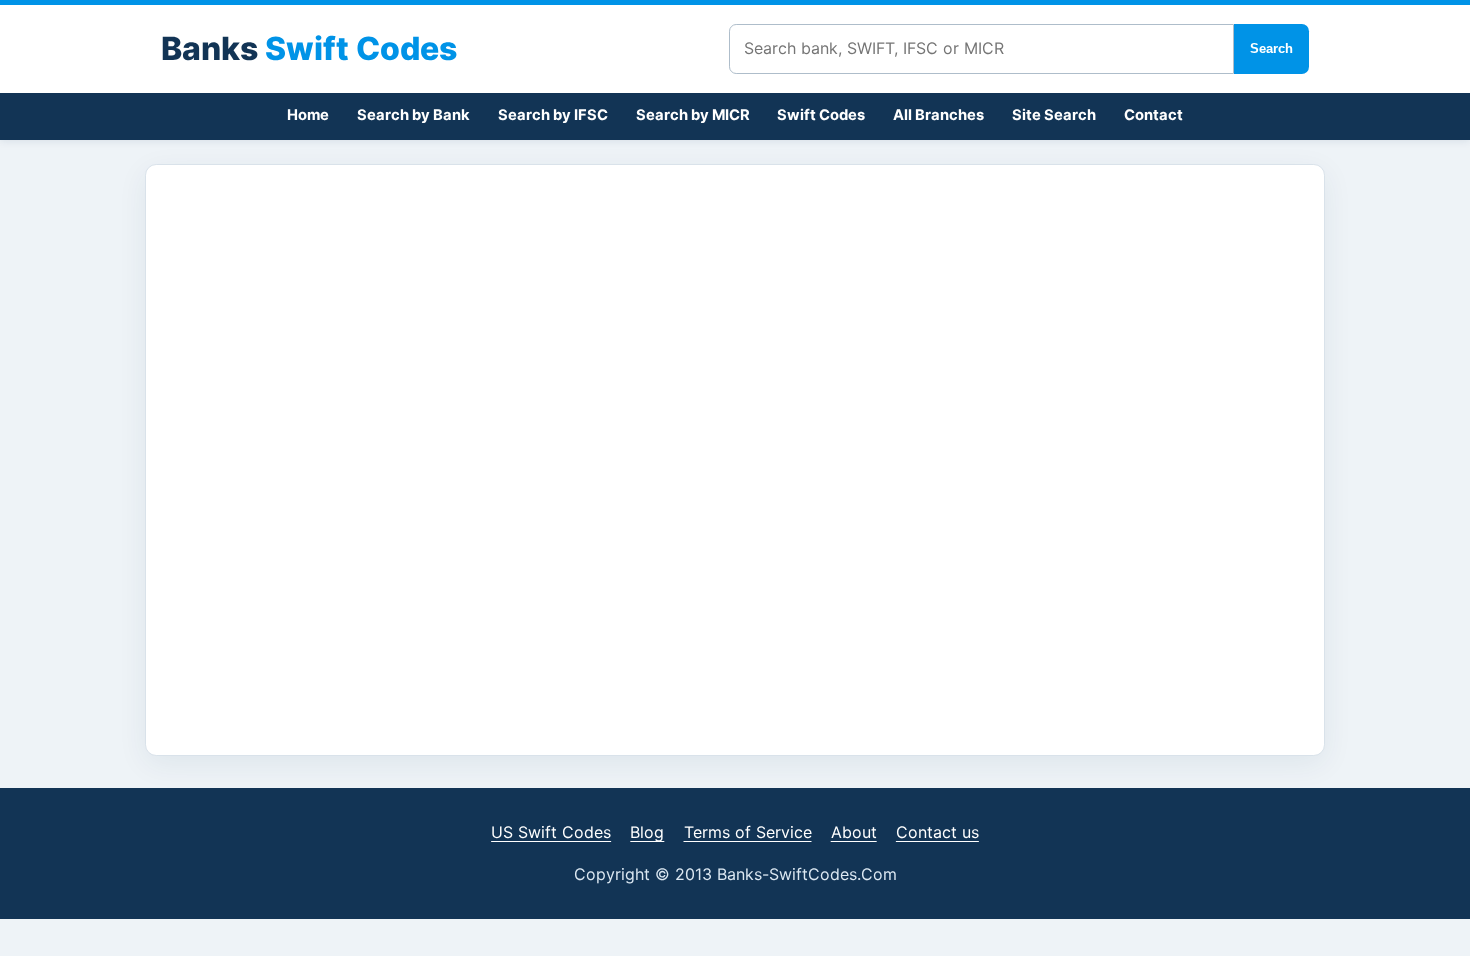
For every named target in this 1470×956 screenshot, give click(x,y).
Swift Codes (821, 115)
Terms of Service (748, 832)
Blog (647, 832)
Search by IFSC (553, 115)
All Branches (938, 115)
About (854, 832)
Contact (1153, 115)
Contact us (937, 832)
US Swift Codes (551, 832)
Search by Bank (413, 115)
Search (1271, 48)
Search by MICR (693, 115)
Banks (309, 48)
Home (308, 115)
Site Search (1054, 115)
